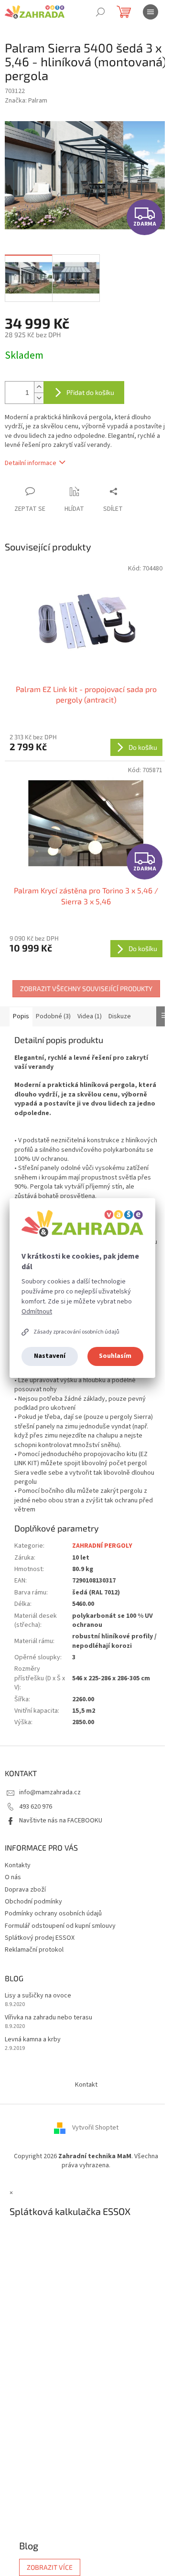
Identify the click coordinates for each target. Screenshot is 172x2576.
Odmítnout (37, 1312)
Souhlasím (115, 1356)
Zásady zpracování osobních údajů (76, 1332)
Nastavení (50, 1356)
